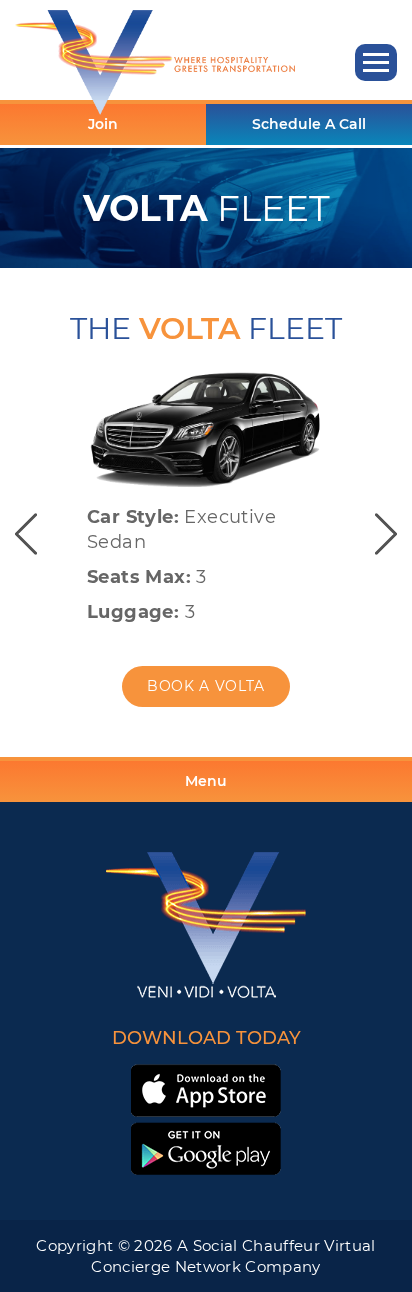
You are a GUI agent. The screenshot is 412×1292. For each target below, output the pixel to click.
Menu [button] (206, 781)
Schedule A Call (309, 124)
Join (103, 124)
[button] (376, 62)
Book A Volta (206, 686)
